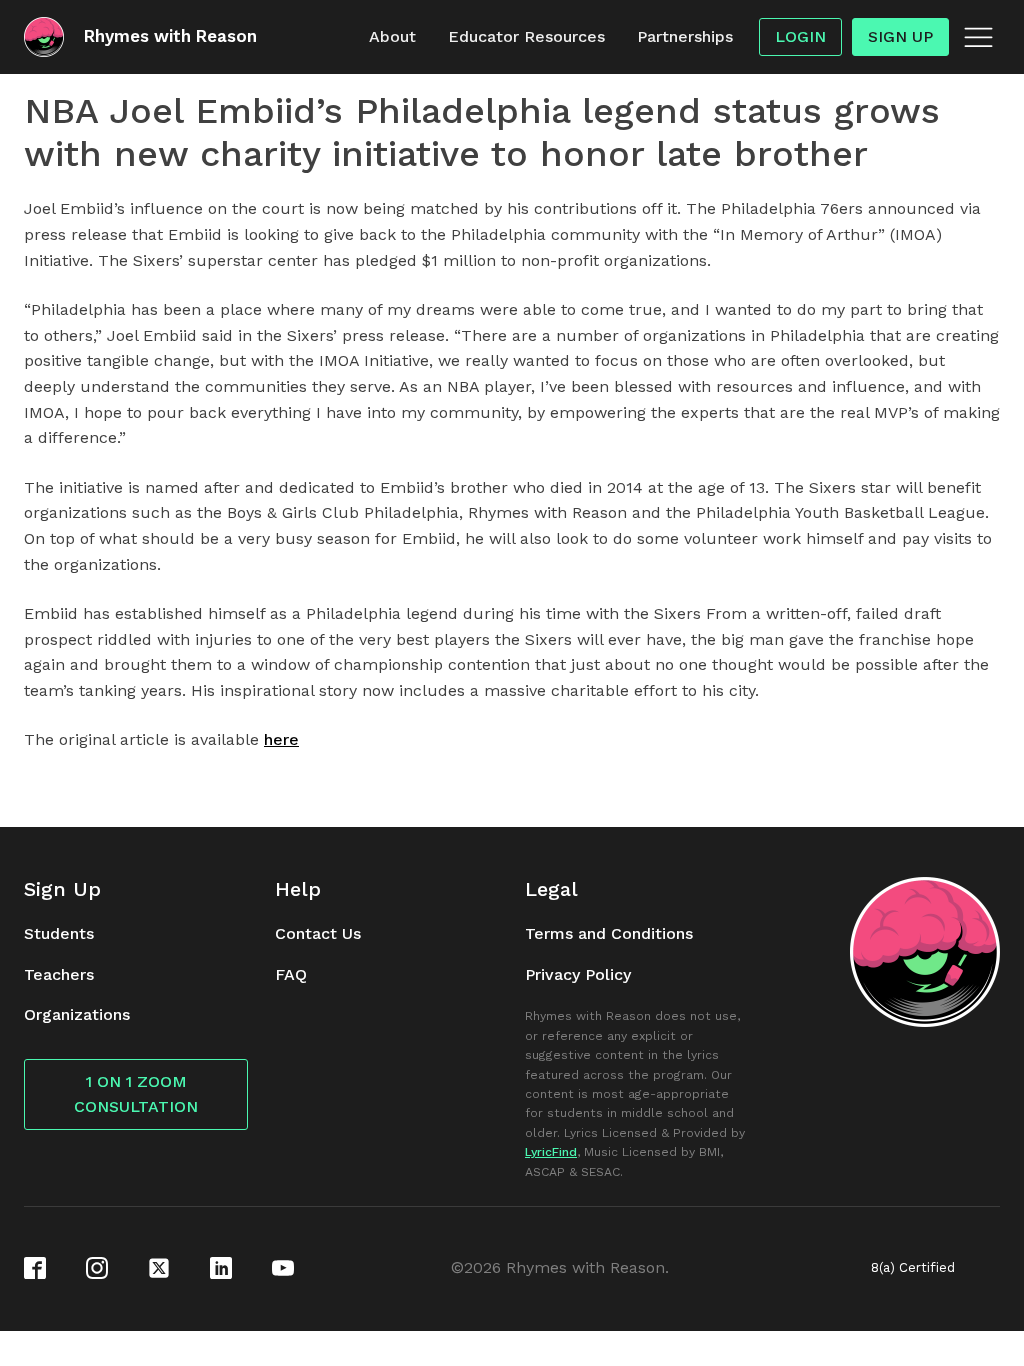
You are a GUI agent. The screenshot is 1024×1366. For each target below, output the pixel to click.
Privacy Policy (578, 974)
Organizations (77, 1014)
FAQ (291, 974)
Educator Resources (526, 36)
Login (800, 36)
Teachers (59, 974)
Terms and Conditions (609, 933)
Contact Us (318, 933)
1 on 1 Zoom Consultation (136, 1094)
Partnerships (685, 36)
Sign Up (900, 36)
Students (59, 933)
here (281, 739)
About (392, 36)
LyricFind (551, 1152)
